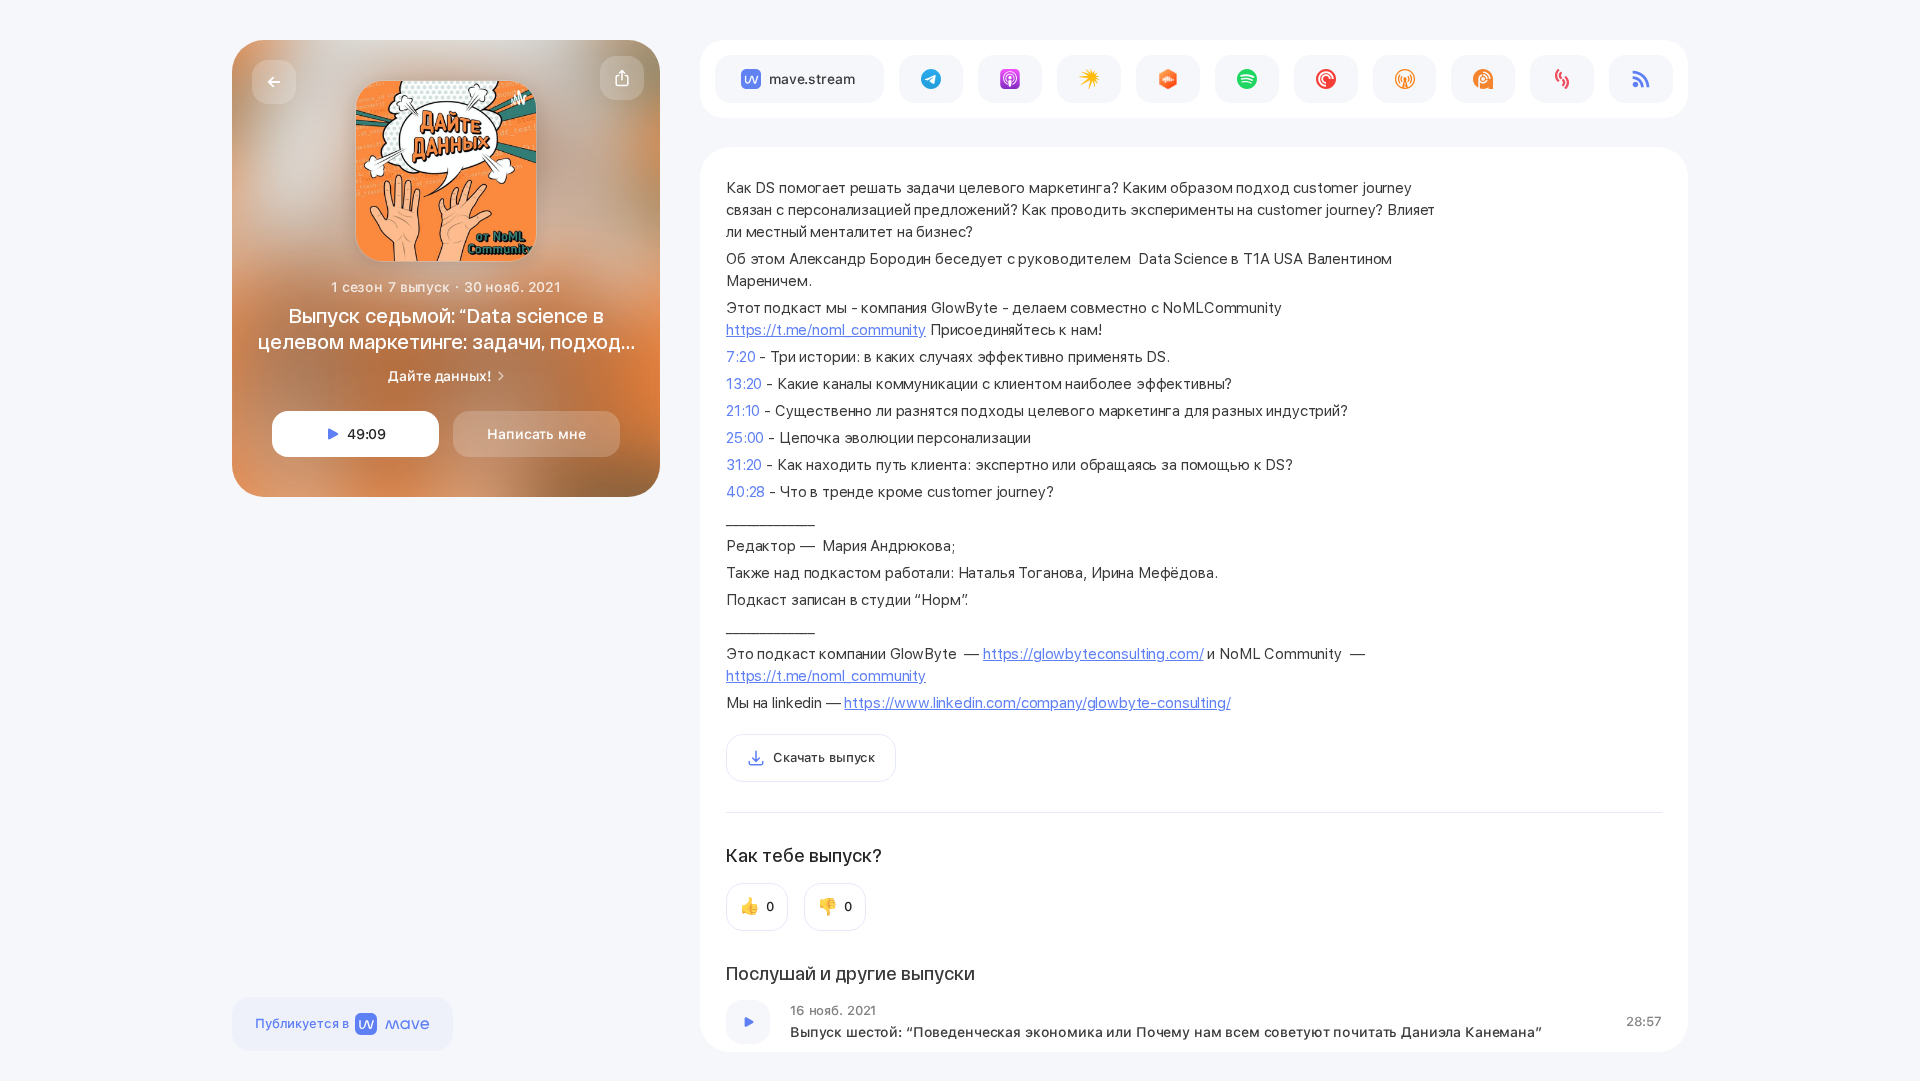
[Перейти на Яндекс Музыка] (1089, 79)
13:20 (744, 384)
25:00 (745, 438)
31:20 (744, 465)
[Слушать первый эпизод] (748, 1022)
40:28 (745, 492)
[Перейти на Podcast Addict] (1483, 79)
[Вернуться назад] (274, 82)
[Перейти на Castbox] (1168, 79)
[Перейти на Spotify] (1247, 79)
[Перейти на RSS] (1641, 79)
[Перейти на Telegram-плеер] (931, 79)
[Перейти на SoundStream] (1562, 79)
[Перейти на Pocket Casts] (1326, 79)
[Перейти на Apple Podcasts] (1010, 79)
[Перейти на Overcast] (1405, 79)
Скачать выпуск (824, 757)
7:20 (740, 357)
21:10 (743, 411)
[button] (622, 78)
